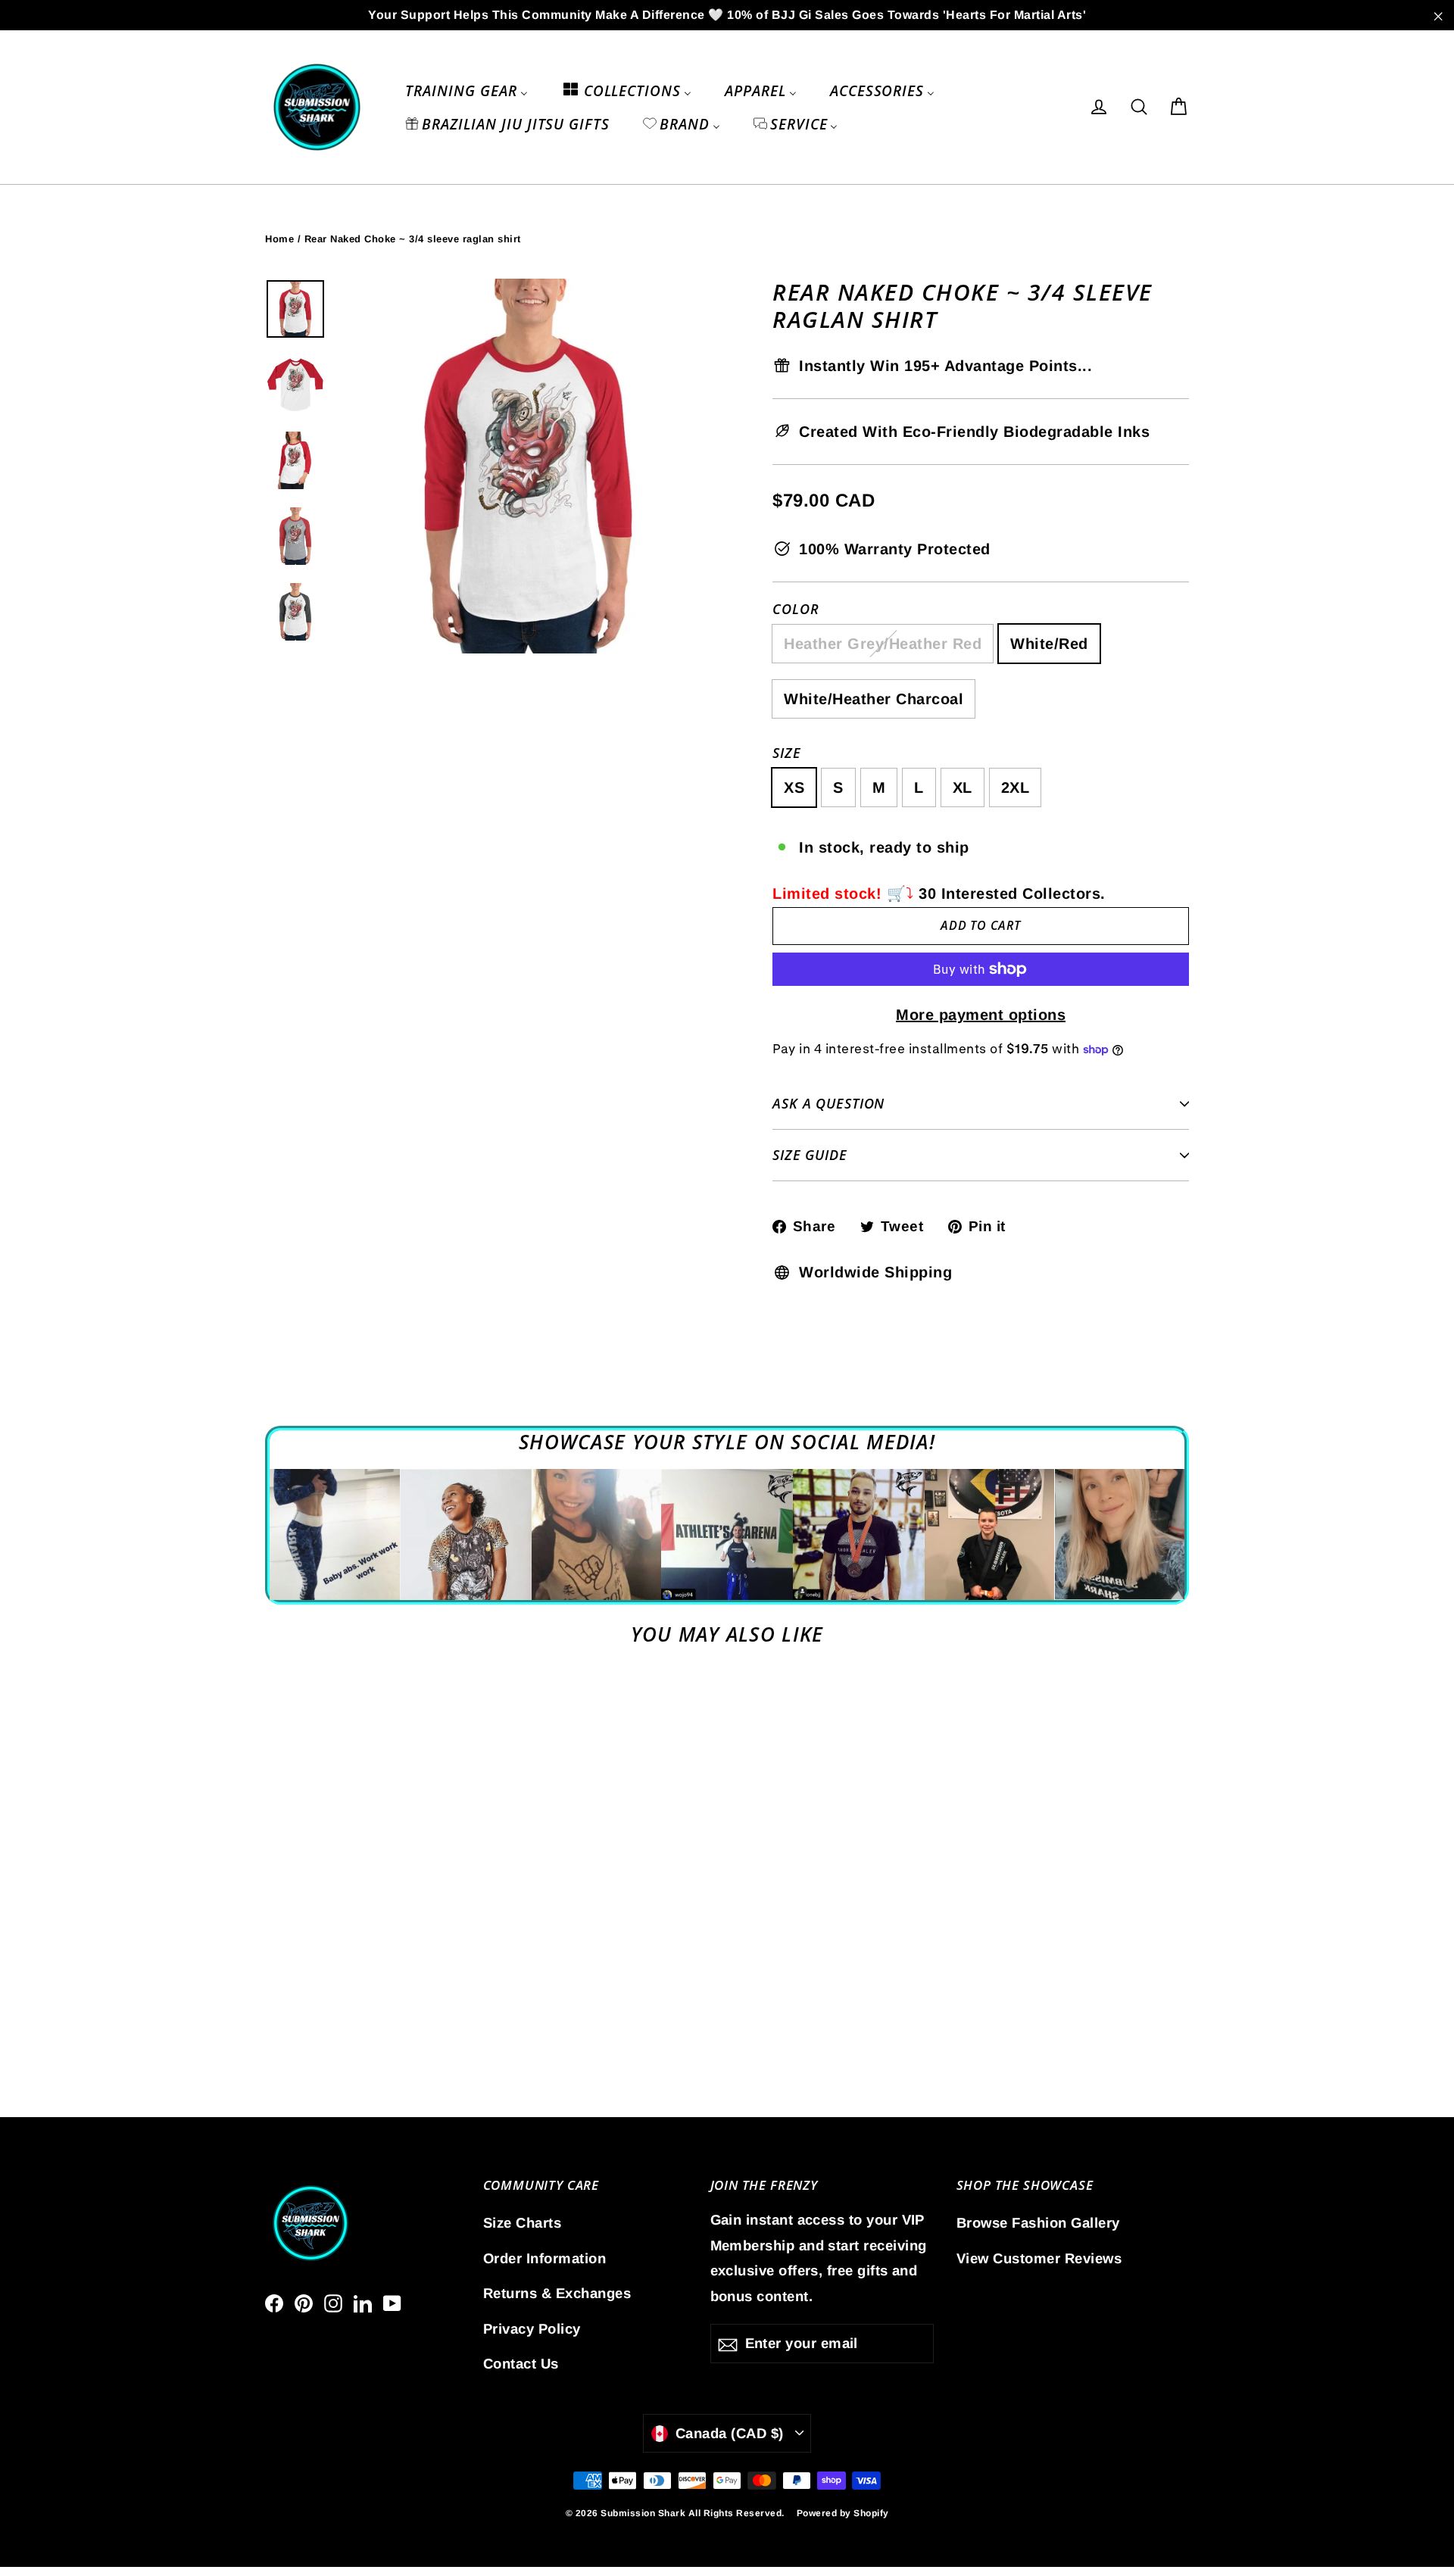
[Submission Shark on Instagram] (333, 2302)
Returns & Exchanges (557, 2293)
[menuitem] (466, 90)
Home (279, 239)
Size (787, 753)
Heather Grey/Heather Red (883, 644)
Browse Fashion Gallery (1038, 2223)
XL (963, 787)
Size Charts (523, 2223)
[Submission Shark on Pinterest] (304, 2302)
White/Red (1049, 644)
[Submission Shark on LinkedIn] (363, 2302)
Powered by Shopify (843, 2513)
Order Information (545, 2258)
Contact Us (521, 2364)
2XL (1016, 787)
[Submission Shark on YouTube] (392, 2302)
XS (794, 787)
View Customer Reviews (1039, 2258)
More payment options (981, 1015)
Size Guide (810, 1155)
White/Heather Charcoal (874, 699)
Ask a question (828, 1103)
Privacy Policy (532, 2329)
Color (796, 609)
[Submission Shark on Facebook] (274, 2302)
